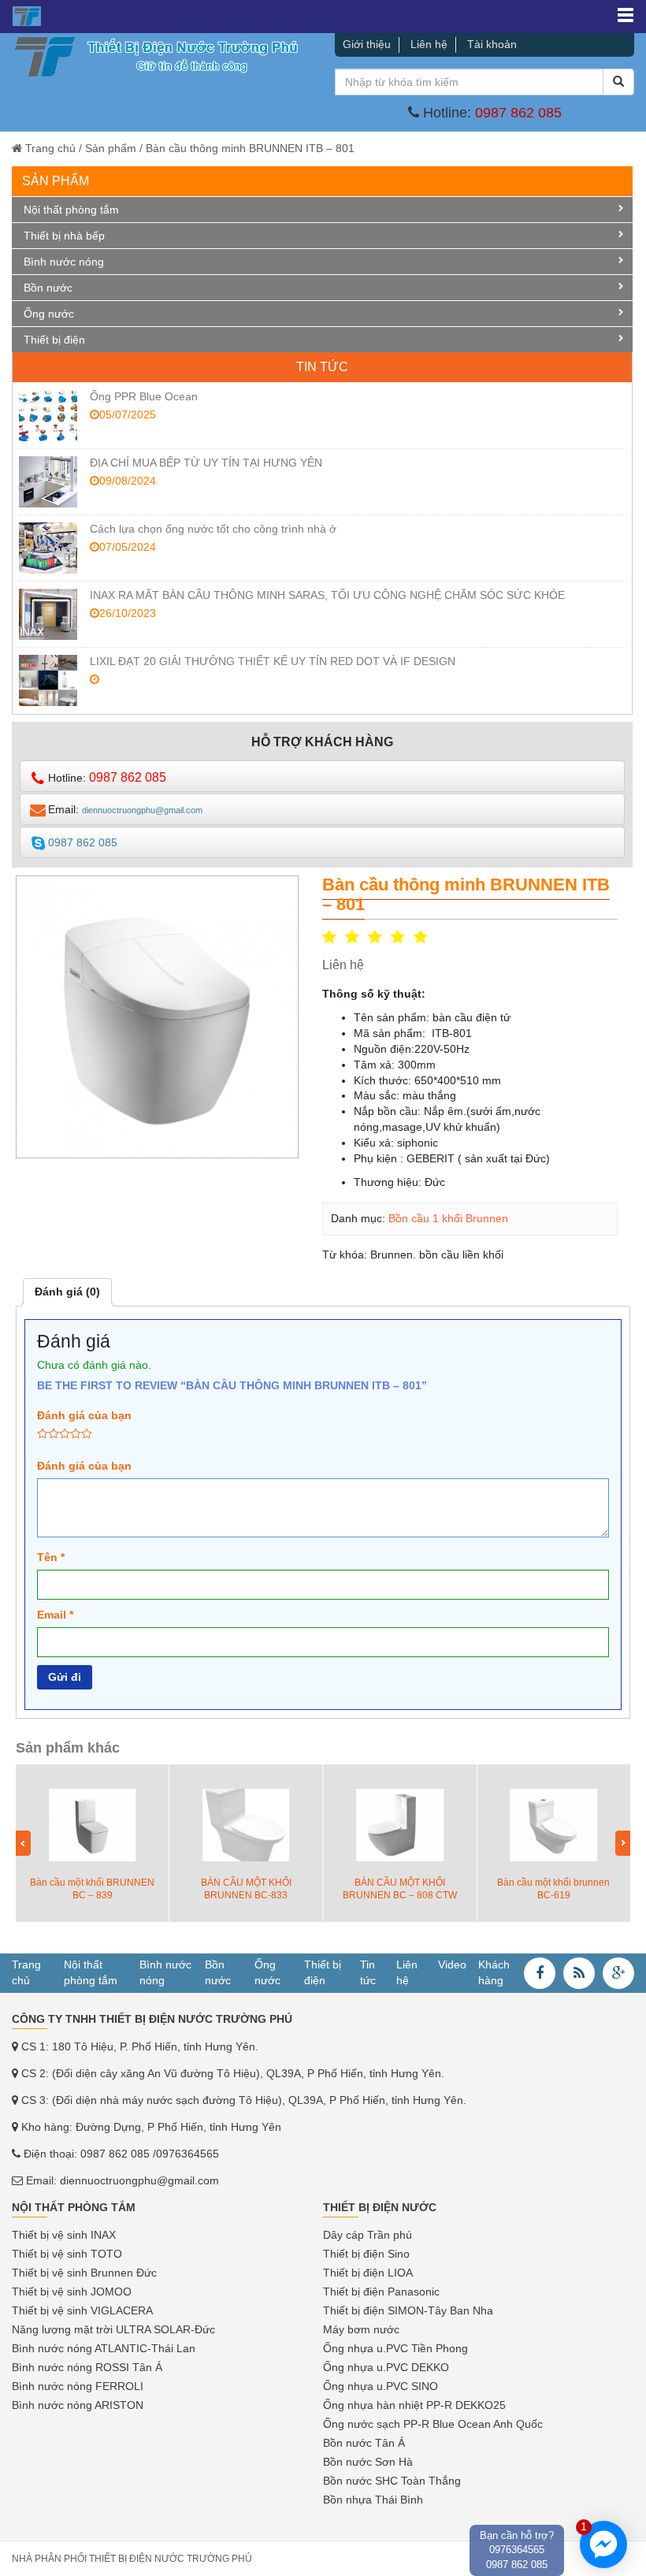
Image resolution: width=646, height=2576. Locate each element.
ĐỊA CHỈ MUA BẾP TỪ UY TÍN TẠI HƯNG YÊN (206, 463)
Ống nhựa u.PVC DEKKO (386, 2367)
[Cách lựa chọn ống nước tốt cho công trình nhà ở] (48, 548)
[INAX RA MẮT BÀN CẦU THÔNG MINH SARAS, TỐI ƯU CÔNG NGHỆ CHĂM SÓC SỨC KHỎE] (48, 614)
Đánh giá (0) (67, 1292)
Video (452, 1965)
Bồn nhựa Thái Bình (373, 2500)
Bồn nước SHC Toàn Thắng (392, 2481)
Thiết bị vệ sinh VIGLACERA (82, 2310)
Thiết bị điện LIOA (368, 2273)
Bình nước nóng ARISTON (78, 2405)
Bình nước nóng (64, 262)
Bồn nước (48, 288)
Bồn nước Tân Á (364, 2443)
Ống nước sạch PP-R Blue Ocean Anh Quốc (433, 2424)
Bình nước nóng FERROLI (78, 2386)
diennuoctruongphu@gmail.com (139, 2180)
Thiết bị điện (54, 340)
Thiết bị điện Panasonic (381, 2292)
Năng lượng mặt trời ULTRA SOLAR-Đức (113, 2329)
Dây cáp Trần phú (368, 2235)
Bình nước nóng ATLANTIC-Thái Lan (104, 2348)
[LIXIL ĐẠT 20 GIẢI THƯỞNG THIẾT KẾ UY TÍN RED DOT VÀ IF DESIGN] (48, 680)
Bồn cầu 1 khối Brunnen (448, 1218)
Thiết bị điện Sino (366, 2254)
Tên (51, 1557)
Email (55, 1615)
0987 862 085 (518, 113)
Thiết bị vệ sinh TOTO (67, 2254)
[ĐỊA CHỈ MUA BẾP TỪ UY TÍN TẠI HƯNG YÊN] (48, 482)
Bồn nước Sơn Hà (368, 2462)
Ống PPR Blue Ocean (144, 396)
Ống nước (49, 314)
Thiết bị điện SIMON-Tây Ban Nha (408, 2310)
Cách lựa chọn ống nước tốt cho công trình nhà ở (213, 529)
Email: (125, 809)
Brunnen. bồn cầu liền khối (437, 1255)
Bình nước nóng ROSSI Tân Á (87, 2367)
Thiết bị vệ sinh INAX (64, 2235)
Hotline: (107, 777)
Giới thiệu (367, 44)
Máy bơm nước (361, 2329)
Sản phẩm (111, 148)
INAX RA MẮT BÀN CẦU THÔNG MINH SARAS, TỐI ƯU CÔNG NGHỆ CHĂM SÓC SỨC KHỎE (327, 595)
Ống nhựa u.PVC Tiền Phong (395, 2348)
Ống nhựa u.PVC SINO (381, 2386)
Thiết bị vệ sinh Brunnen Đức (84, 2273)
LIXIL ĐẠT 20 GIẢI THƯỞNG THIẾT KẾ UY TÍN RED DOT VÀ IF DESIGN (273, 661)
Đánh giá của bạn (84, 1415)
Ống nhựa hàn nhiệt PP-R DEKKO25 (414, 2405)
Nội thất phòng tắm (71, 210)
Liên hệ (429, 44)
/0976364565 (186, 2154)
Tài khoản (492, 44)
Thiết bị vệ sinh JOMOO (72, 2292)
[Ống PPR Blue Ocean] (48, 416)
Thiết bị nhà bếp (64, 236)
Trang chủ (50, 148)
